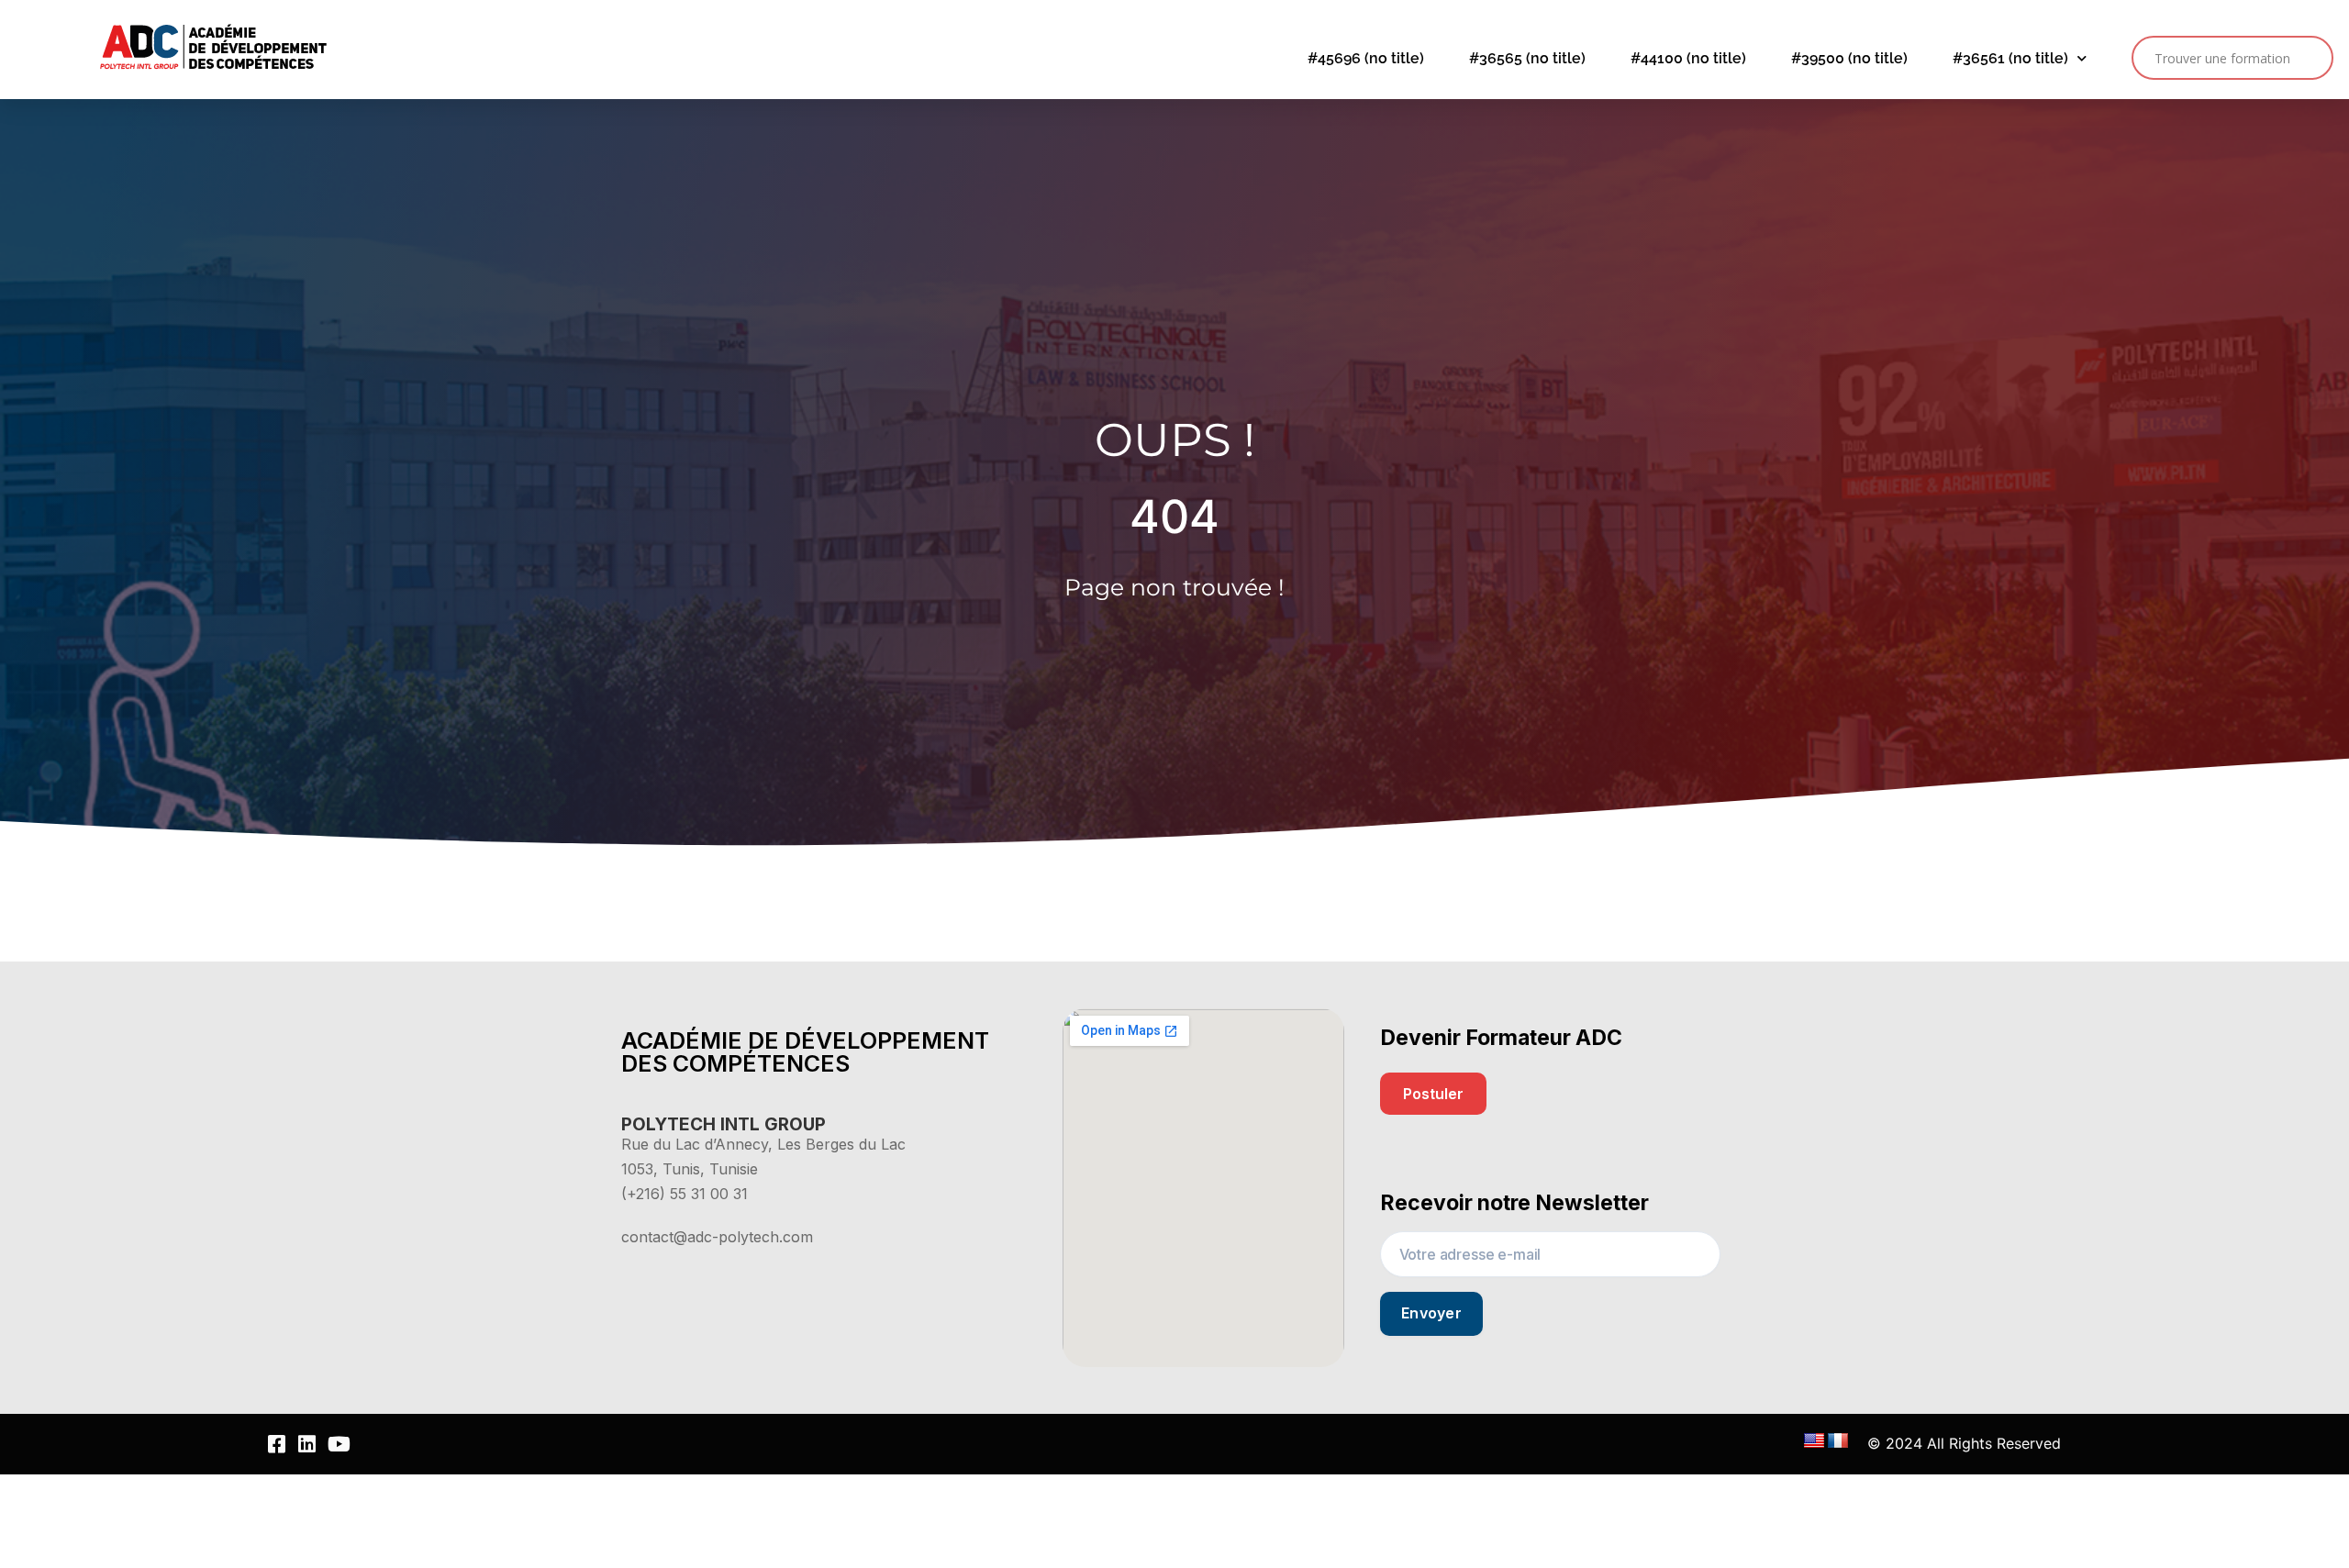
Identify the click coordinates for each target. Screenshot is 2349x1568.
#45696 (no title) (1366, 58)
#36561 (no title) (2010, 58)
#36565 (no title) (1527, 58)
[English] (1814, 1441)
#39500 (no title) (1849, 58)
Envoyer (1431, 1313)
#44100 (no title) (1688, 58)
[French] (1838, 1441)
